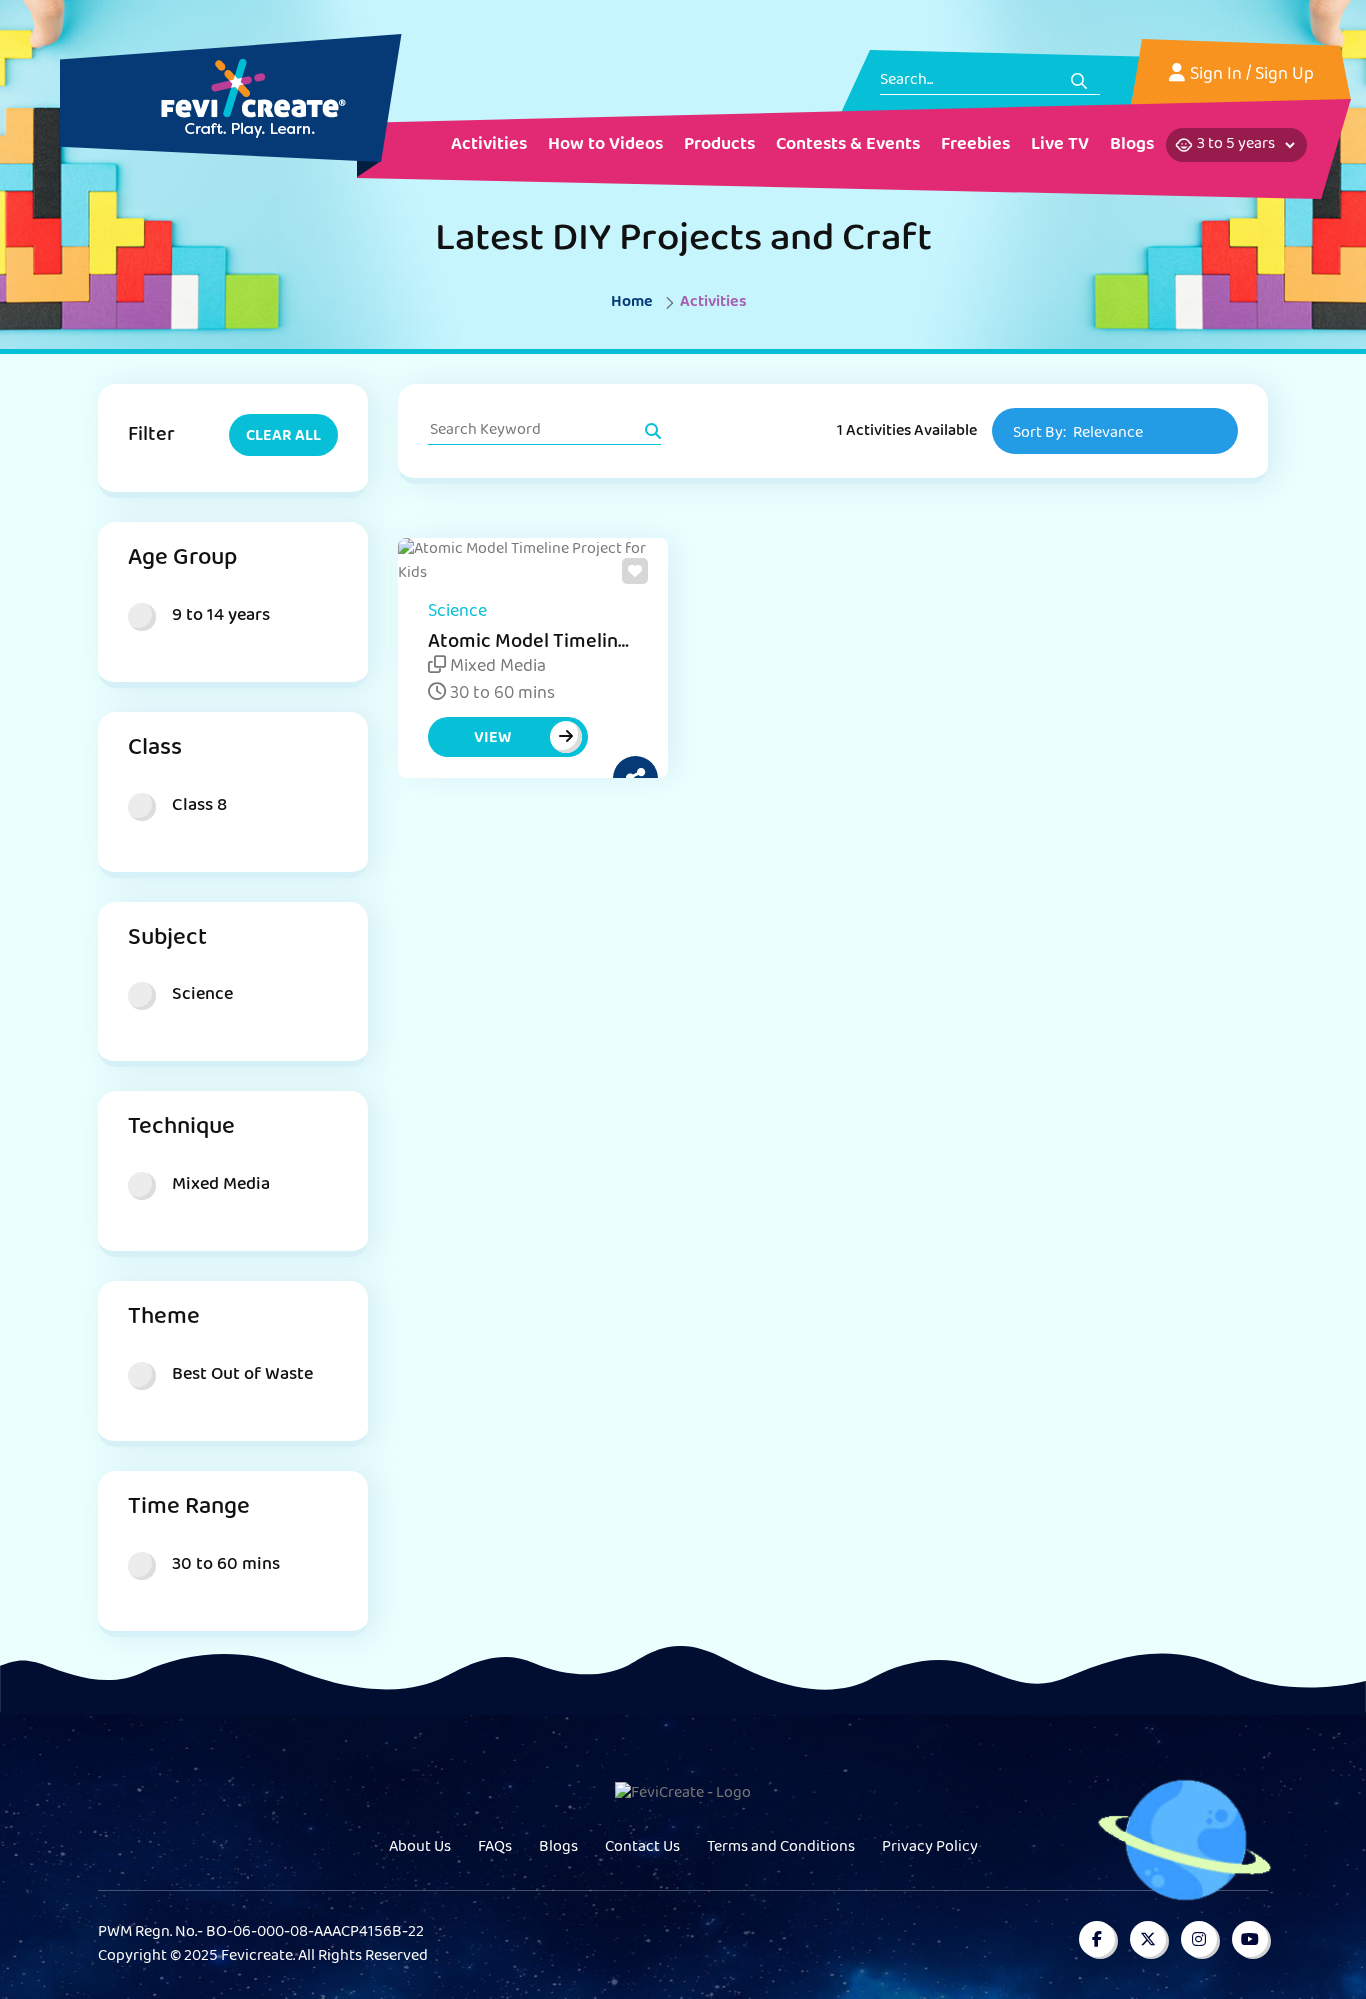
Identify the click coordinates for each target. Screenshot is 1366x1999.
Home (632, 303)
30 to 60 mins (500, 695)
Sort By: (1078, 434)
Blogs (558, 1848)
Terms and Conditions (781, 1848)
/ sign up (1280, 76)
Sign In (1216, 76)
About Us (420, 1848)
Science (457, 613)
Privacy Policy (930, 1848)
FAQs (495, 1848)
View (492, 739)
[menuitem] (489, 147)
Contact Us (642, 1848)
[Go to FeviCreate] (231, 98)
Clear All (283, 437)
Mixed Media (496, 668)
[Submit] (1079, 81)
